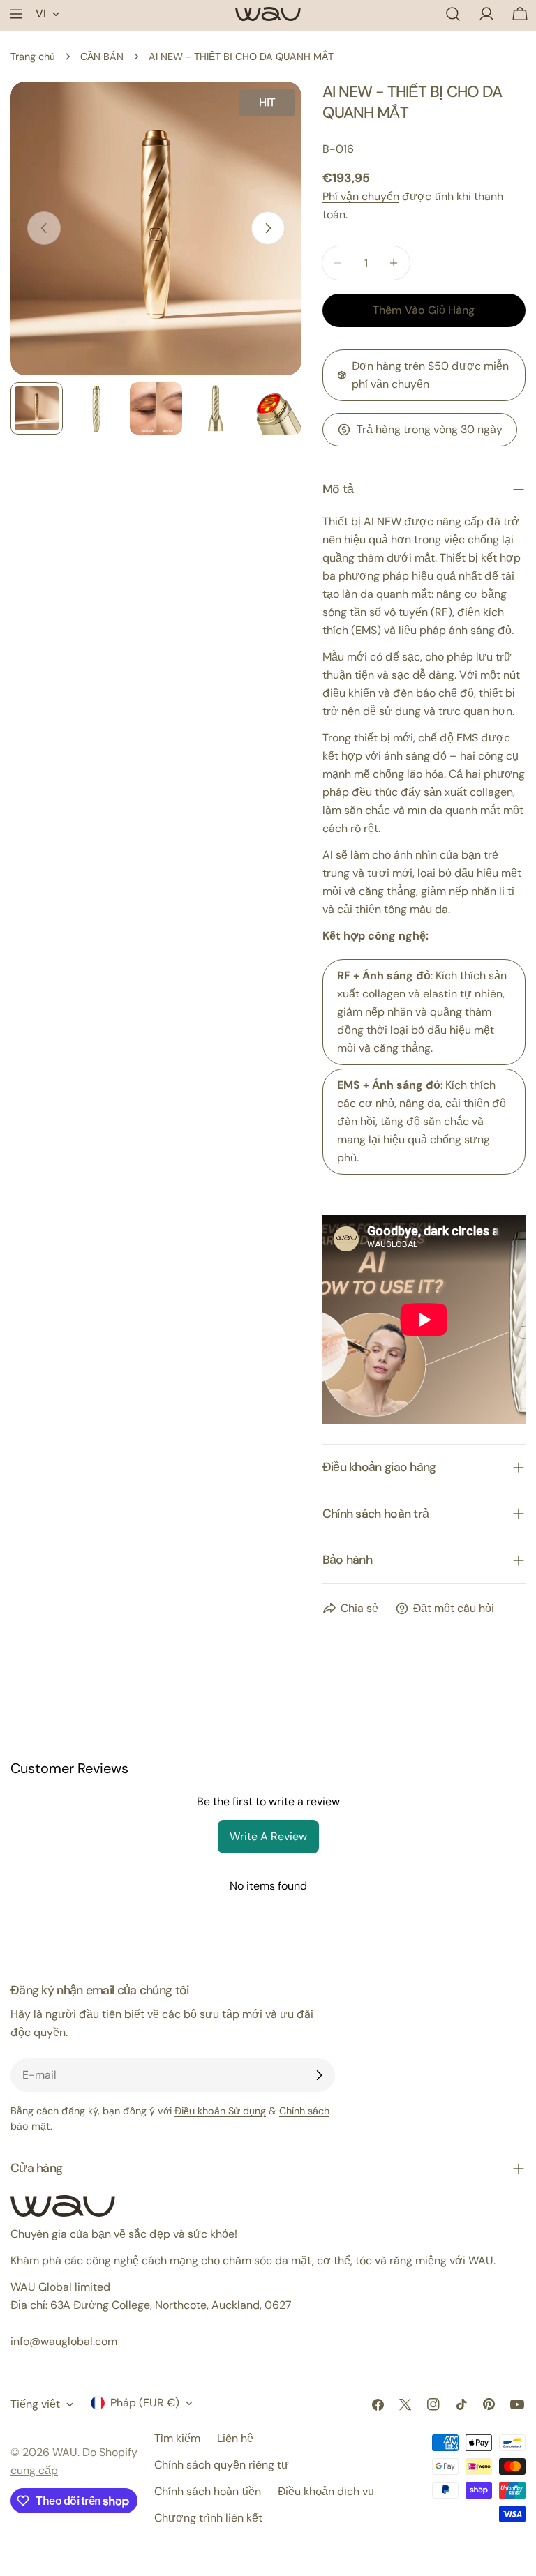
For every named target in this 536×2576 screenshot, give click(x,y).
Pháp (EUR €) (145, 2403)
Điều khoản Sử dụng (220, 2111)
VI (41, 14)
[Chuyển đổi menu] (16, 14)
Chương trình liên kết (208, 2518)
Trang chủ (33, 57)
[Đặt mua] (319, 2075)
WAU (65, 2452)
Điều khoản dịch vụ (326, 2491)
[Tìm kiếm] (453, 14)
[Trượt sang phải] (268, 228)
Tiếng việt (35, 2404)
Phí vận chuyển (361, 196)
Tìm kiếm (177, 2438)
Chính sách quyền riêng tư (222, 2465)
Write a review (268, 1836)
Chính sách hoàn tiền (208, 2491)
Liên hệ (235, 2438)
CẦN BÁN (102, 57)
